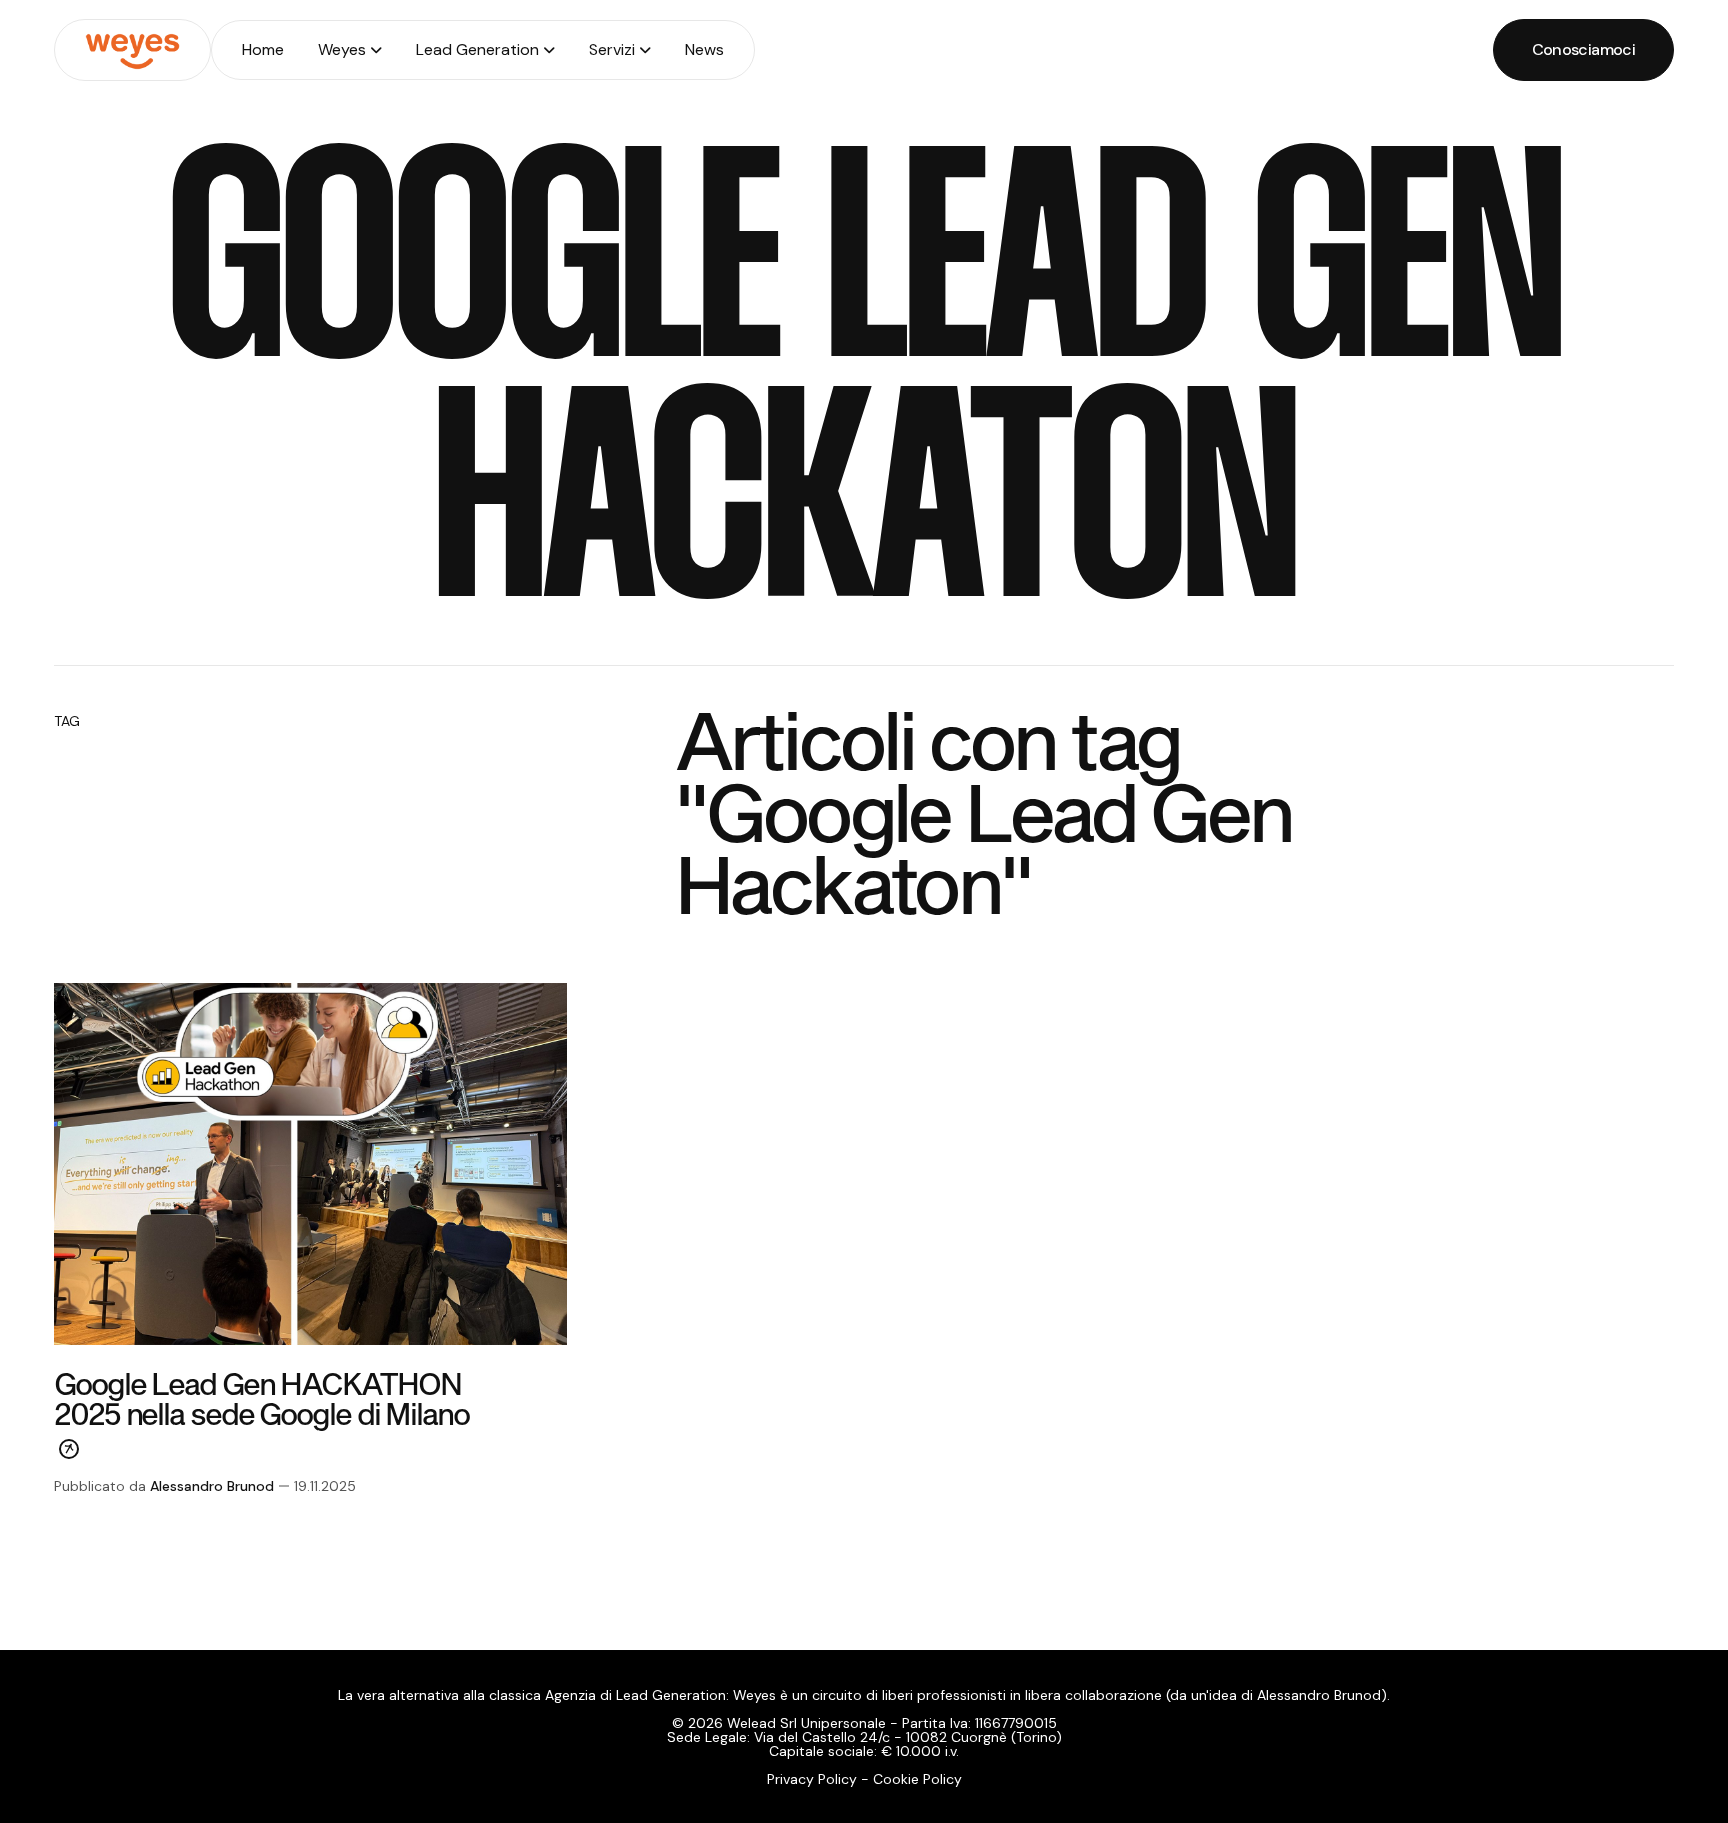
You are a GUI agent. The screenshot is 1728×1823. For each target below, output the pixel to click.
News (704, 49)
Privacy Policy (812, 1779)
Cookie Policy (917, 1779)
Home (263, 49)
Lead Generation (477, 49)
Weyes (342, 49)
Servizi (612, 49)
